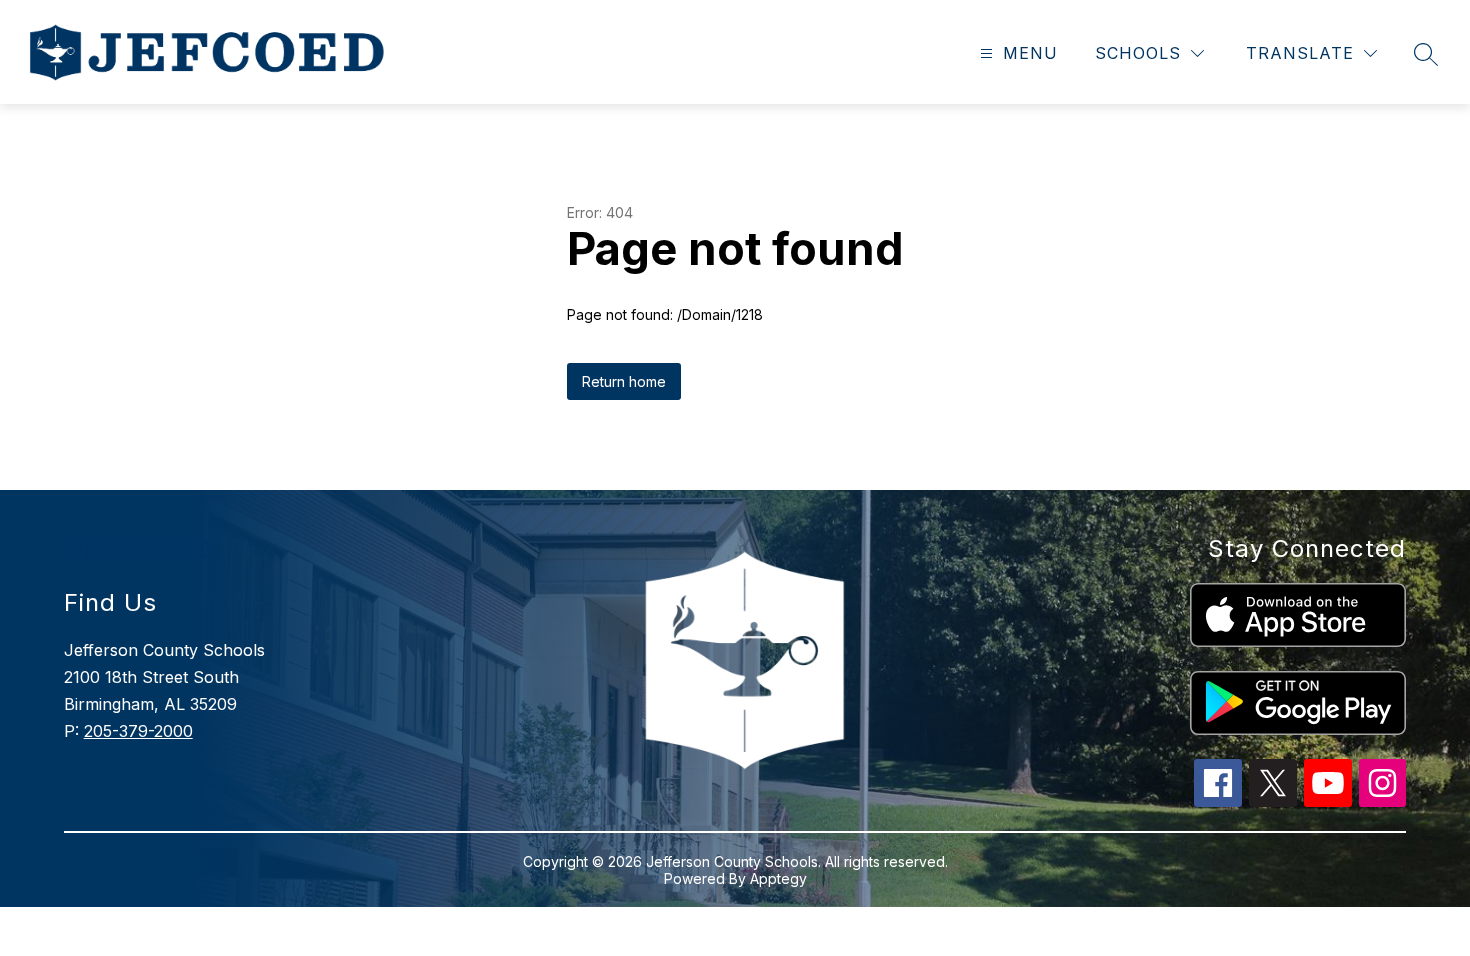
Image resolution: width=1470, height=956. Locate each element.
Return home (624, 381)
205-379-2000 (138, 731)
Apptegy (778, 878)
